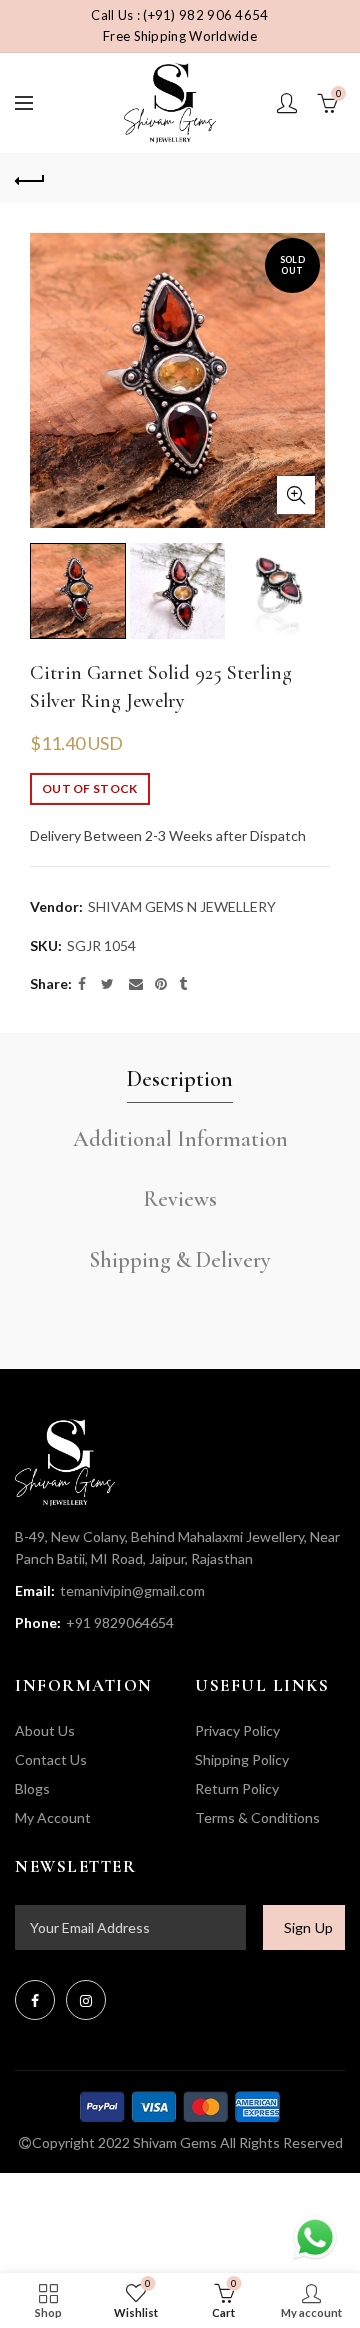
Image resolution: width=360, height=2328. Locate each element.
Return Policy (237, 1788)
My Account (53, 1817)
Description (180, 1079)
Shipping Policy (242, 1759)
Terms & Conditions (257, 1817)
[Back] (30, 178)
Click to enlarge (296, 495)
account (287, 103)
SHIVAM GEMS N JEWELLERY (182, 906)
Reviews (180, 1199)
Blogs (32, 1788)
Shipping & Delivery (180, 1260)
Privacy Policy (237, 1730)
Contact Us (51, 1759)
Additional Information (180, 1139)
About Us (45, 1730)
